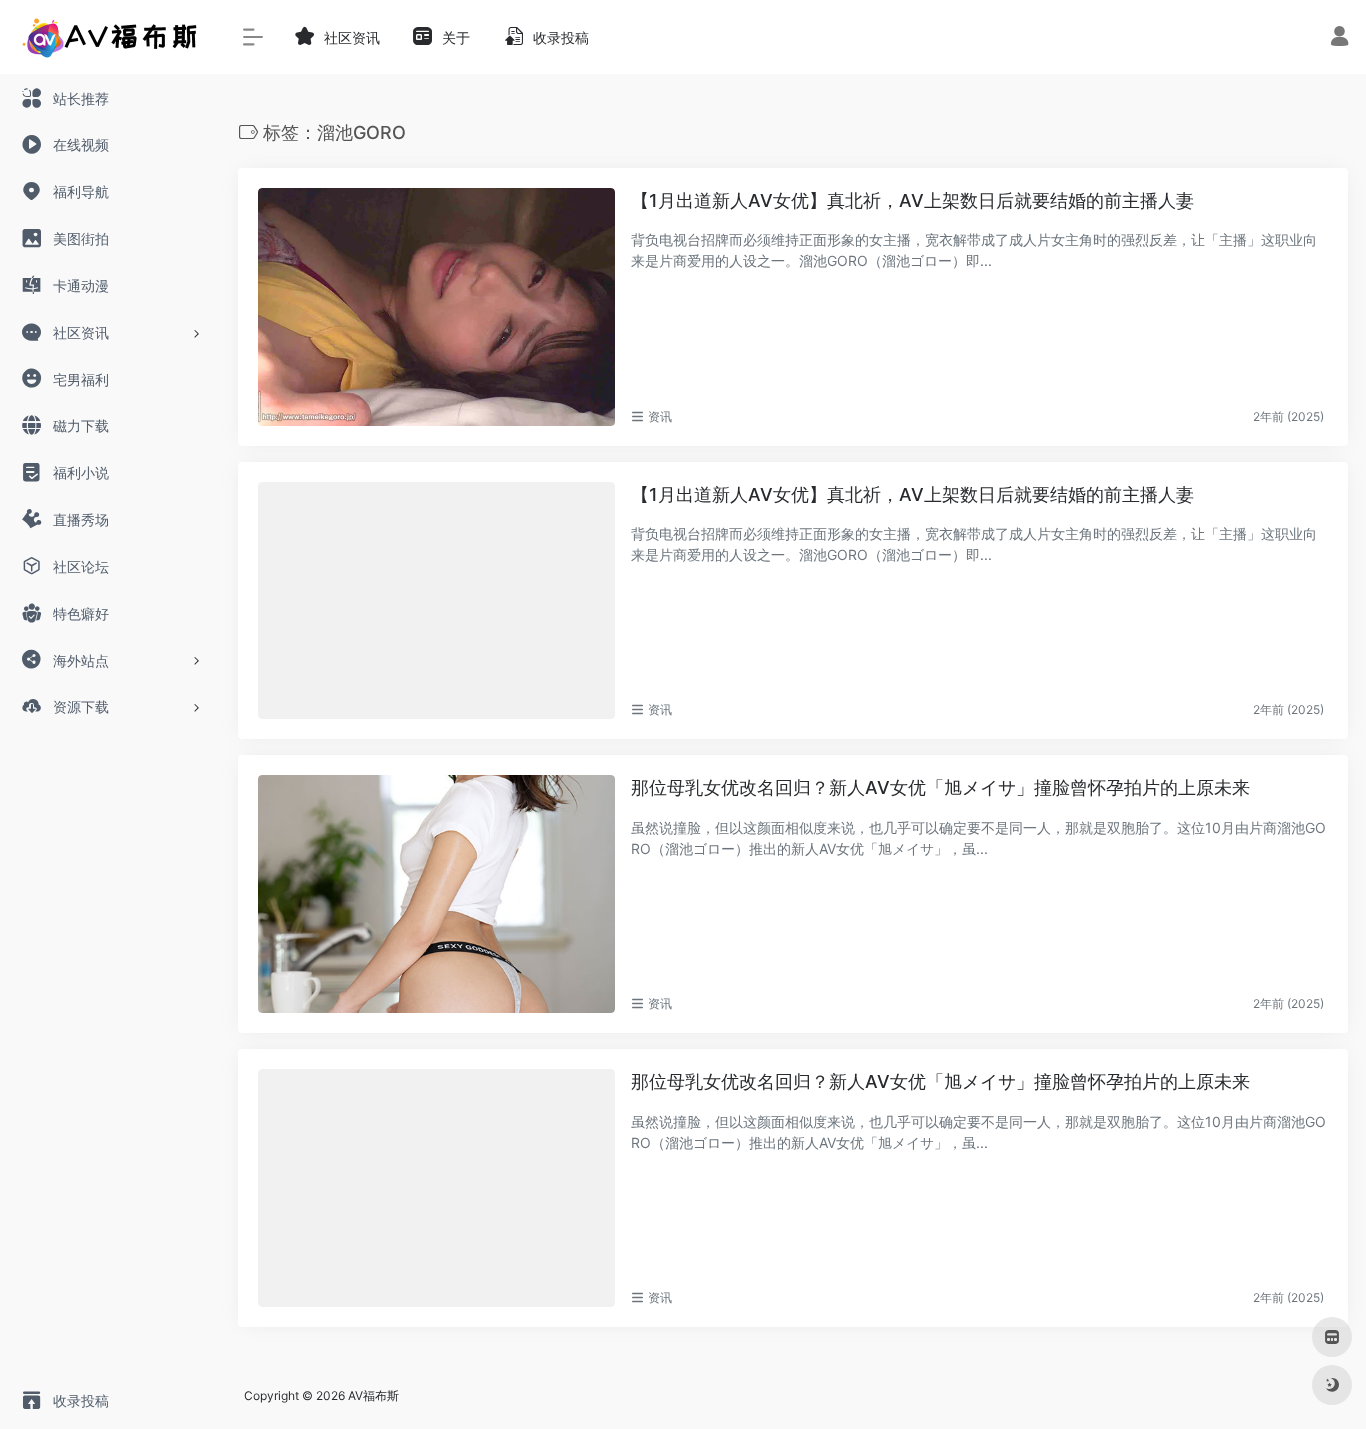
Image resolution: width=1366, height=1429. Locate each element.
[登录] (1339, 38)
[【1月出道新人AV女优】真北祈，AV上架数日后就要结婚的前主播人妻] (436, 307)
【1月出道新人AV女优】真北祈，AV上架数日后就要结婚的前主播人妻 (912, 200)
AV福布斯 (373, 1395)
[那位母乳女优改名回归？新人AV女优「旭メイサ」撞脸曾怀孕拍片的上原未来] (436, 894)
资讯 (660, 416)
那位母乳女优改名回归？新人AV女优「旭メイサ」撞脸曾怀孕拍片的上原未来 (940, 787)
